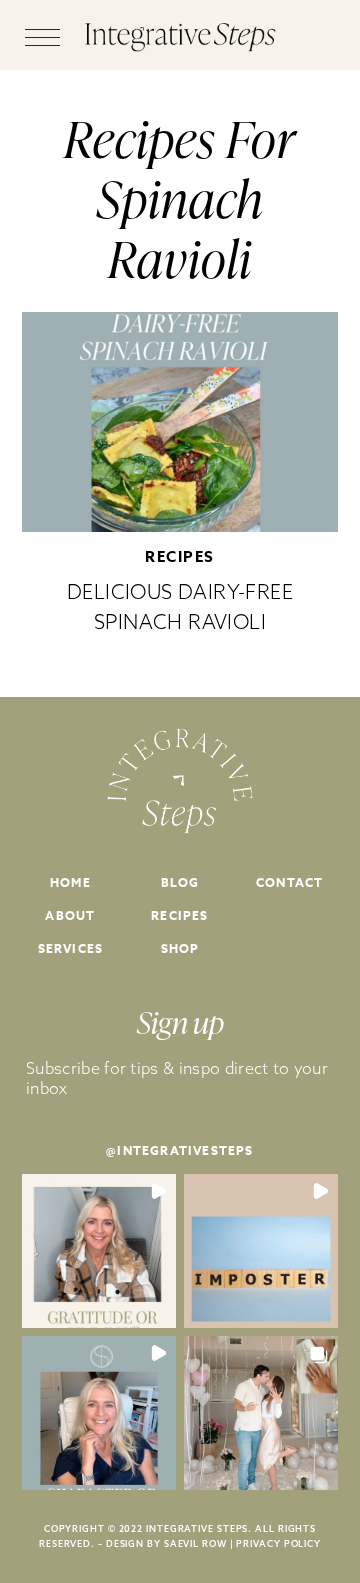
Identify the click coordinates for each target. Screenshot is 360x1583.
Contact (289, 882)
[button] (99, 1251)
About (70, 915)
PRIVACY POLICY (278, 1543)
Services (71, 948)
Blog (180, 882)
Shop (180, 948)
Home (70, 882)
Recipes (180, 556)
